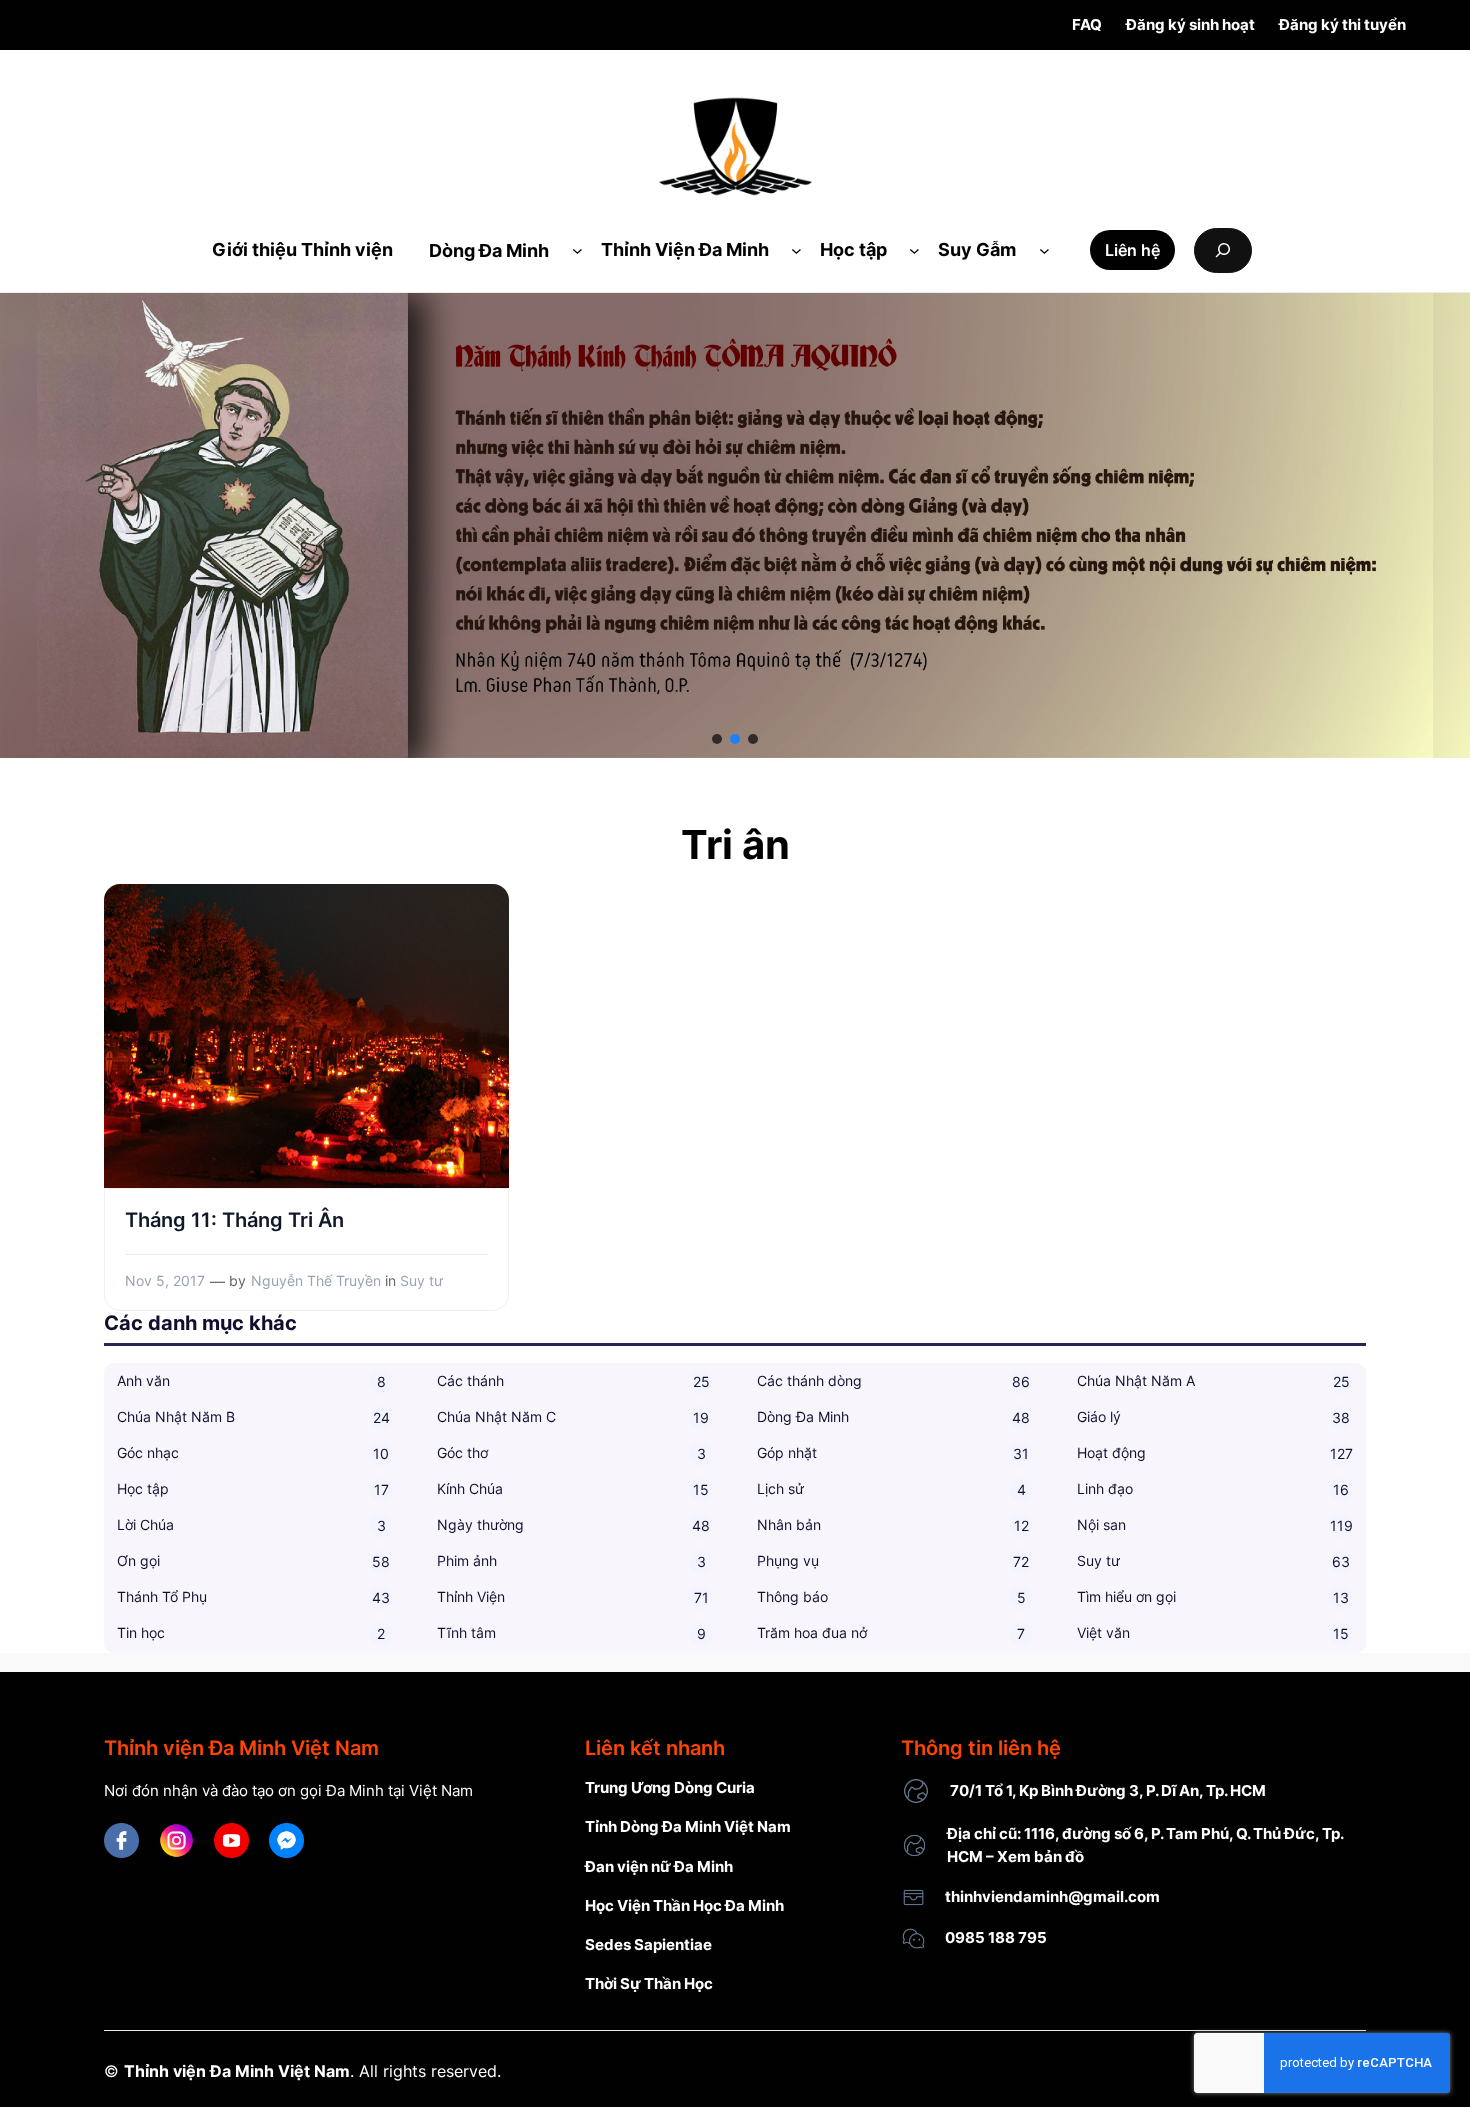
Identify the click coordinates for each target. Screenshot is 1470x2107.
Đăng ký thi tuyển (1342, 24)
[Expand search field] (1223, 250)
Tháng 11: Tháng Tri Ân (234, 1220)
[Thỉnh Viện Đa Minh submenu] (796, 250)
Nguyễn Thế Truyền (316, 1280)
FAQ (1087, 24)
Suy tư (421, 1280)
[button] (717, 739)
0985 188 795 (996, 1937)
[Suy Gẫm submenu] (1044, 250)
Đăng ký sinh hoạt (1190, 24)
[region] (735, 526)
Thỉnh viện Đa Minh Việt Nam (237, 2071)
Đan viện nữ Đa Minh (659, 1866)
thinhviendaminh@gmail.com (1052, 1896)
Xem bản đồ (1040, 1856)
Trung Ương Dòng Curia (670, 1787)
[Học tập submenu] (914, 250)
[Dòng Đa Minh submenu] (577, 250)
